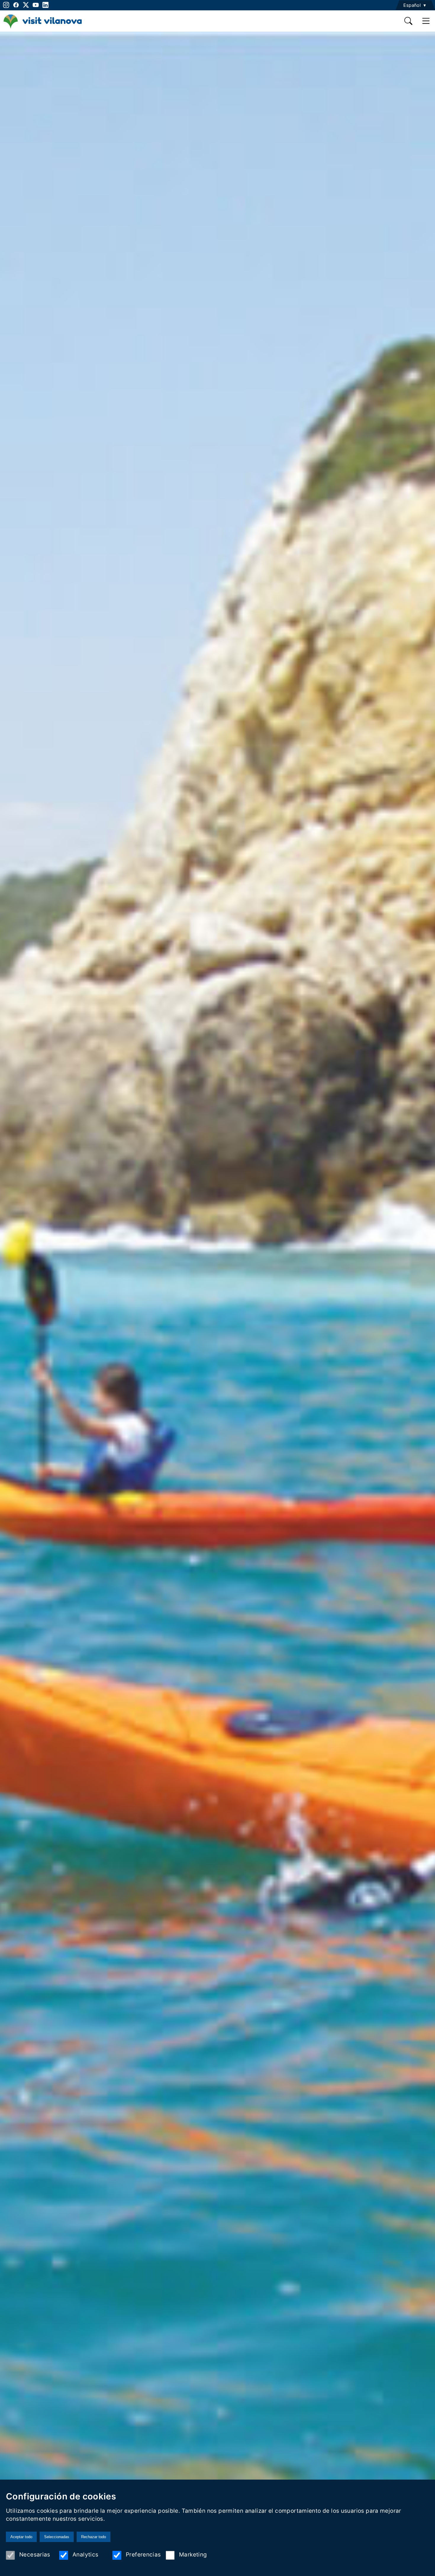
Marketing (193, 2554)
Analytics (85, 2554)
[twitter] (26, 5)
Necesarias (35, 2554)
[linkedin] (45, 5)
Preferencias (143, 2554)
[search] (409, 21)
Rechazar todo (94, 2537)
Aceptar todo (21, 2537)
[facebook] (16, 5)
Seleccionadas (57, 2537)
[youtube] (36, 5)
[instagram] (5, 5)
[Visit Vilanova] (42, 28)
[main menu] (426, 21)
